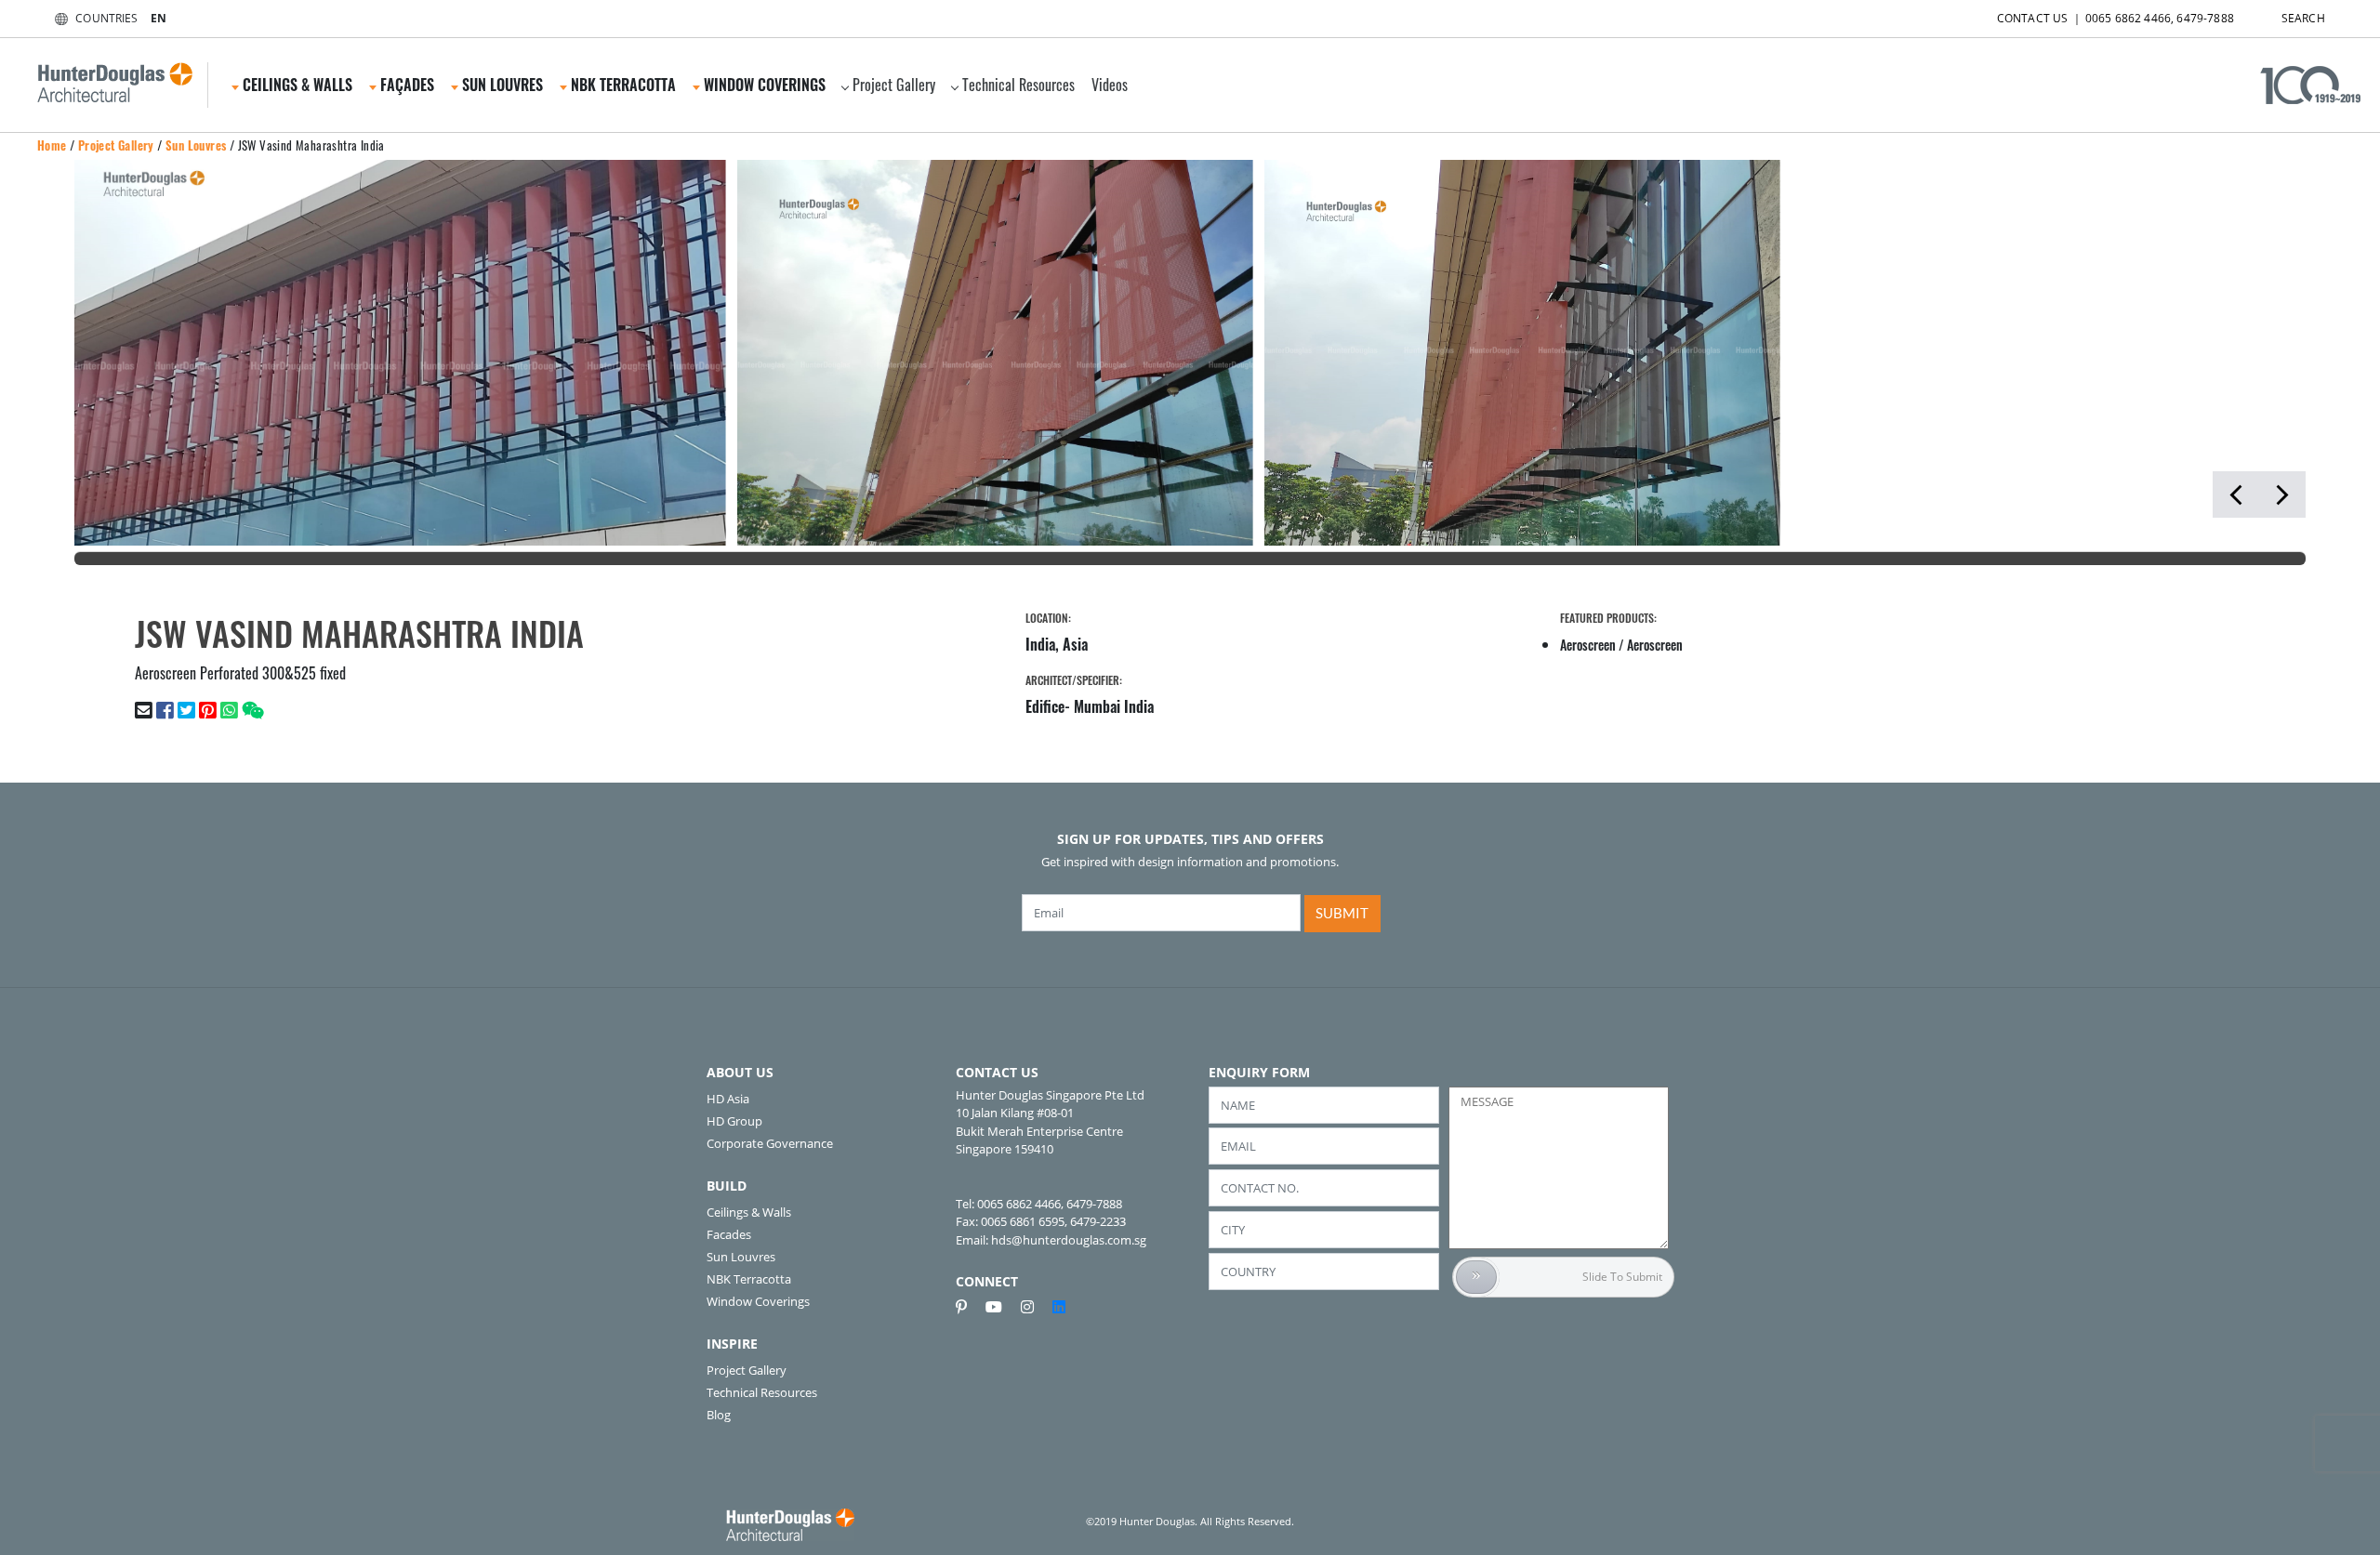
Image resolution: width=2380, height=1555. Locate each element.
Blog (719, 1415)
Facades (729, 1234)
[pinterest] (969, 1307)
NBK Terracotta (749, 1279)
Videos (1110, 85)
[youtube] (1001, 1307)
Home (52, 145)
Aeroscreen (1588, 645)
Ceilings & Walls (749, 1212)
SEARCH (2303, 18)
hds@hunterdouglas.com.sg (1069, 1240)
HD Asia (728, 1099)
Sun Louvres (196, 145)
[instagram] (1035, 1307)
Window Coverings (758, 1301)
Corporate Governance (770, 1143)
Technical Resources (1018, 85)
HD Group (734, 1121)
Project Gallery (894, 85)
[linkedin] (1059, 1307)
